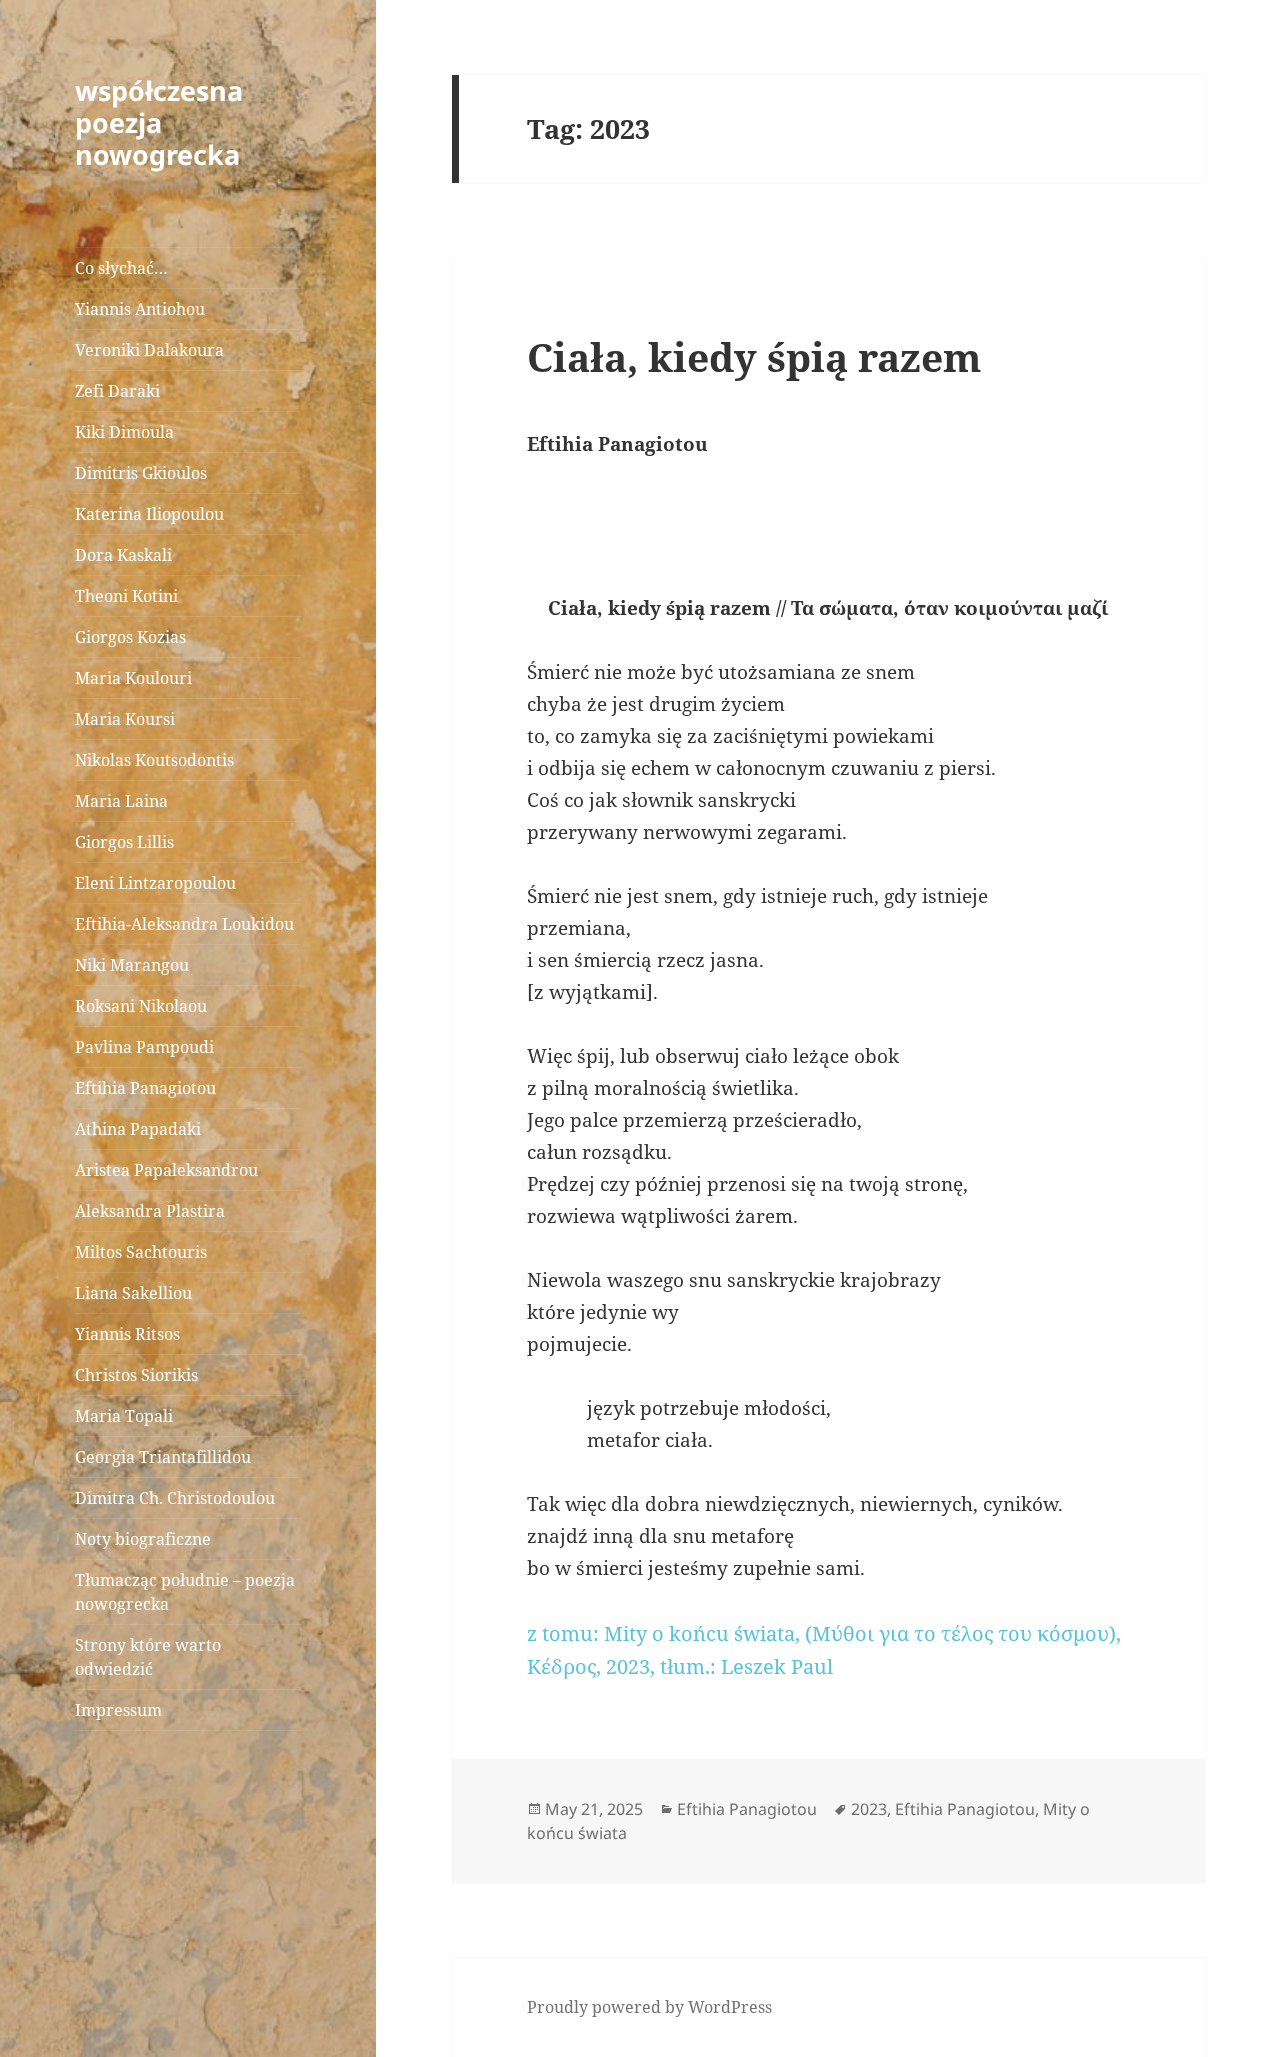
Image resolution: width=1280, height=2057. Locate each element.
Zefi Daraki (117, 391)
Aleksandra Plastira (150, 1211)
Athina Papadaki (138, 1129)
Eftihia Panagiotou (145, 1088)
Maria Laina (121, 801)
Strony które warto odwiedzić (148, 1657)
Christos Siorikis (136, 1375)
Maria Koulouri (133, 678)
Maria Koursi (125, 719)
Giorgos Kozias (130, 637)
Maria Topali (124, 1416)
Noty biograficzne (143, 1539)
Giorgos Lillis (124, 842)
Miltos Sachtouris (141, 1252)
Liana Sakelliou (133, 1293)
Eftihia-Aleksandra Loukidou (186, 924)
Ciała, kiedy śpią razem (754, 356)
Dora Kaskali (123, 555)
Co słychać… (121, 268)
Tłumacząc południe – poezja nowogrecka (185, 1592)
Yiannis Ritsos (127, 1334)
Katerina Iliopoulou (149, 514)
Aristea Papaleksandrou (166, 1170)
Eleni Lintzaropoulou (155, 883)
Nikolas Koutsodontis (154, 760)
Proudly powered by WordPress (649, 2007)
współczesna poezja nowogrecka (159, 122)
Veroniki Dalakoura (149, 350)
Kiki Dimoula (124, 432)
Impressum (118, 1710)
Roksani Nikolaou (141, 1006)
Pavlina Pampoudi (144, 1047)
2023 (869, 1809)
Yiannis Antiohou (140, 309)
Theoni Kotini (126, 596)
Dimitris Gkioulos (141, 473)
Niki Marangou (132, 965)
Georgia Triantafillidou (163, 1457)
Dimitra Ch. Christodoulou (175, 1498)
